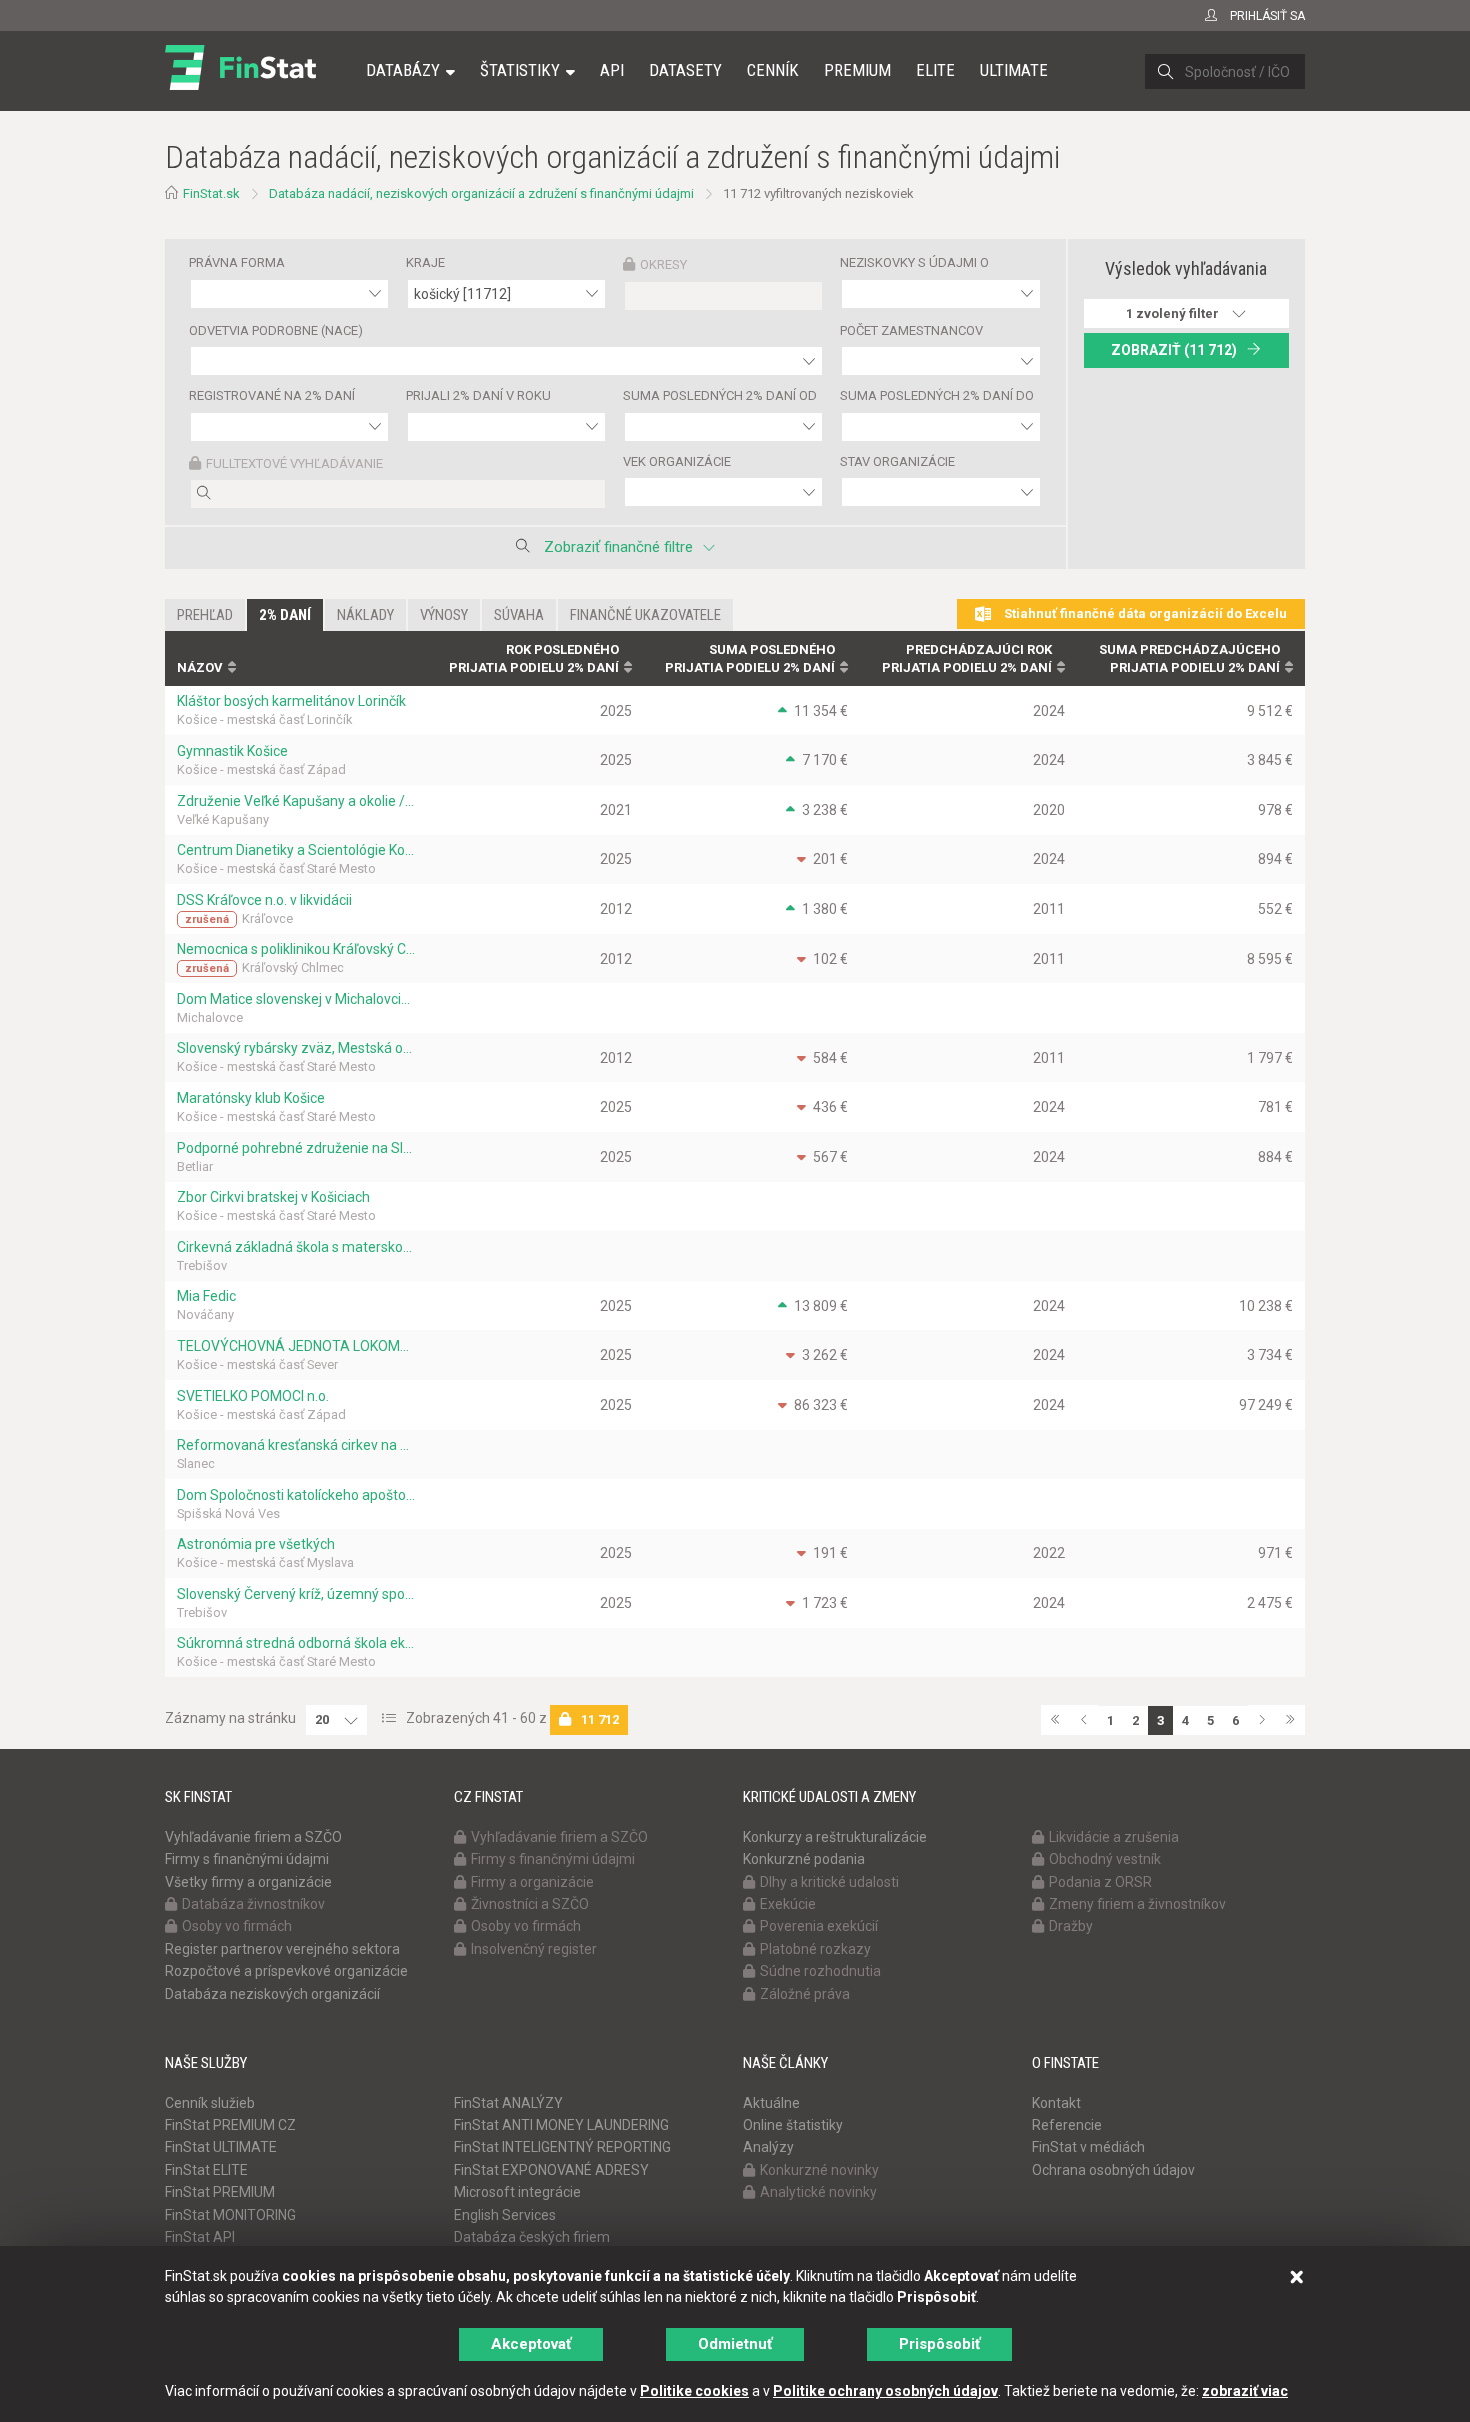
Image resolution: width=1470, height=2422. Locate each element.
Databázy (403, 70)
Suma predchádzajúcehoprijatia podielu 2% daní (1189, 659)
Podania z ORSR (1100, 1882)
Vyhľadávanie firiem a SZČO (253, 1837)
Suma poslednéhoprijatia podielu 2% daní (750, 659)
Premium (857, 70)
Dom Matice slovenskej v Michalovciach (296, 999)
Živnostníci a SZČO (530, 1904)
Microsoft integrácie (517, 2192)
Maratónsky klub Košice (251, 1098)
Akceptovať (531, 2344)
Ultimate (1014, 70)
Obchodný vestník (1105, 1859)
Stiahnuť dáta (1144, 613)
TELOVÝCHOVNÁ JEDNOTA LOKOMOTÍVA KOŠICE (296, 1346)
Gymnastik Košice (232, 751)
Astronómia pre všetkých (256, 1544)
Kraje (425, 262)
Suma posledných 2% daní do (937, 395)
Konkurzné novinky (819, 2170)
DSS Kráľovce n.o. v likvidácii (264, 900)
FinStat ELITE (206, 2170)
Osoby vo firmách (237, 1926)
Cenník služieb (210, 2103)
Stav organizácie (897, 461)
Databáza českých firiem (532, 2237)
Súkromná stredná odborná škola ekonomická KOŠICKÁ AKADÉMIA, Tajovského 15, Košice (296, 1643)
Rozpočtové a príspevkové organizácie (286, 1971)
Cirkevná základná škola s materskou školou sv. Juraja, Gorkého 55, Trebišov (296, 1247)
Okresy (663, 264)
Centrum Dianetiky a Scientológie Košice (296, 850)
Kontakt (1056, 2103)
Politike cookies (694, 2391)
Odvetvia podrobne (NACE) (276, 330)
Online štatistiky (793, 2125)
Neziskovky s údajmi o (914, 262)
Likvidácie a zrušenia (1114, 1837)
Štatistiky (520, 70)
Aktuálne (771, 2103)
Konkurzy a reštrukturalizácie (835, 1837)
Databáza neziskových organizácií (272, 1994)
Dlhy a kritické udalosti (829, 1882)
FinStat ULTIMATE (221, 2147)
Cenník (773, 70)
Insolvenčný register (534, 1949)
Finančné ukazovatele (645, 615)
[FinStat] (240, 84)
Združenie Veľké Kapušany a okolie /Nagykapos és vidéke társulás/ (296, 801)
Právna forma (237, 262)
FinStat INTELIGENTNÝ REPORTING (562, 2147)
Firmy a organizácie (532, 1882)
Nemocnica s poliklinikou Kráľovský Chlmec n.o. (296, 949)
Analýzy (768, 2147)
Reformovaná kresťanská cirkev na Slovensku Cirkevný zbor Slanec (296, 1445)
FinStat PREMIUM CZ (230, 2125)
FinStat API (200, 2237)
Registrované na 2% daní (272, 395)
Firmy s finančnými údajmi (247, 1859)
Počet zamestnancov (911, 330)
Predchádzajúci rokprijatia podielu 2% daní (967, 659)
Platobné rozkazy (815, 1949)
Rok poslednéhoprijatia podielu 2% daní (534, 659)
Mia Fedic (206, 1296)
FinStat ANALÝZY (508, 2103)
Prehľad (205, 615)
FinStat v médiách (1088, 2147)
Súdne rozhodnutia (820, 1971)
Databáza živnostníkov (253, 1904)
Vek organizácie (677, 461)
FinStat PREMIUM (220, 2192)
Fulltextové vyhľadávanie (294, 463)
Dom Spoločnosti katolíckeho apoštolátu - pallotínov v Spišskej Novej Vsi (296, 1495)
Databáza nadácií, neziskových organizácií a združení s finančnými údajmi (481, 193)
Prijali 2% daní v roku (478, 395)
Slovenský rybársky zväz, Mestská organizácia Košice (296, 1048)
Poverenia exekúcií (819, 1926)
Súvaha (519, 615)
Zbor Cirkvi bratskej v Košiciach (273, 1197)
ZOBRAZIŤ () (1174, 350)
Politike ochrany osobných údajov (885, 2391)
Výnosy (444, 615)
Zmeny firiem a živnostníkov (1137, 1904)
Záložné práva (805, 1994)
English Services (505, 2215)
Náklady (365, 615)
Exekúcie (788, 1904)
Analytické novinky (818, 2192)
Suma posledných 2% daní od (720, 395)
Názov (200, 667)
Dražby (1071, 1926)
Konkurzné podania (804, 1859)
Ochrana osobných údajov (1113, 2170)
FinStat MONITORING (230, 2215)
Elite (935, 70)
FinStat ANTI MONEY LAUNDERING (561, 2125)
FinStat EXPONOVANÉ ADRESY (551, 2170)
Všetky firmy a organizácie (248, 1882)
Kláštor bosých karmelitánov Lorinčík (291, 701)
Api (612, 70)
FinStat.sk (211, 193)
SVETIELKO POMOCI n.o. (253, 1396)
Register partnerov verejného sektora (282, 1949)
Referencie (1067, 2125)
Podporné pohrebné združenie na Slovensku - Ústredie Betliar (296, 1148)
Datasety (685, 70)
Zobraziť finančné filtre (618, 547)
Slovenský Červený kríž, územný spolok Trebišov (296, 1594)
